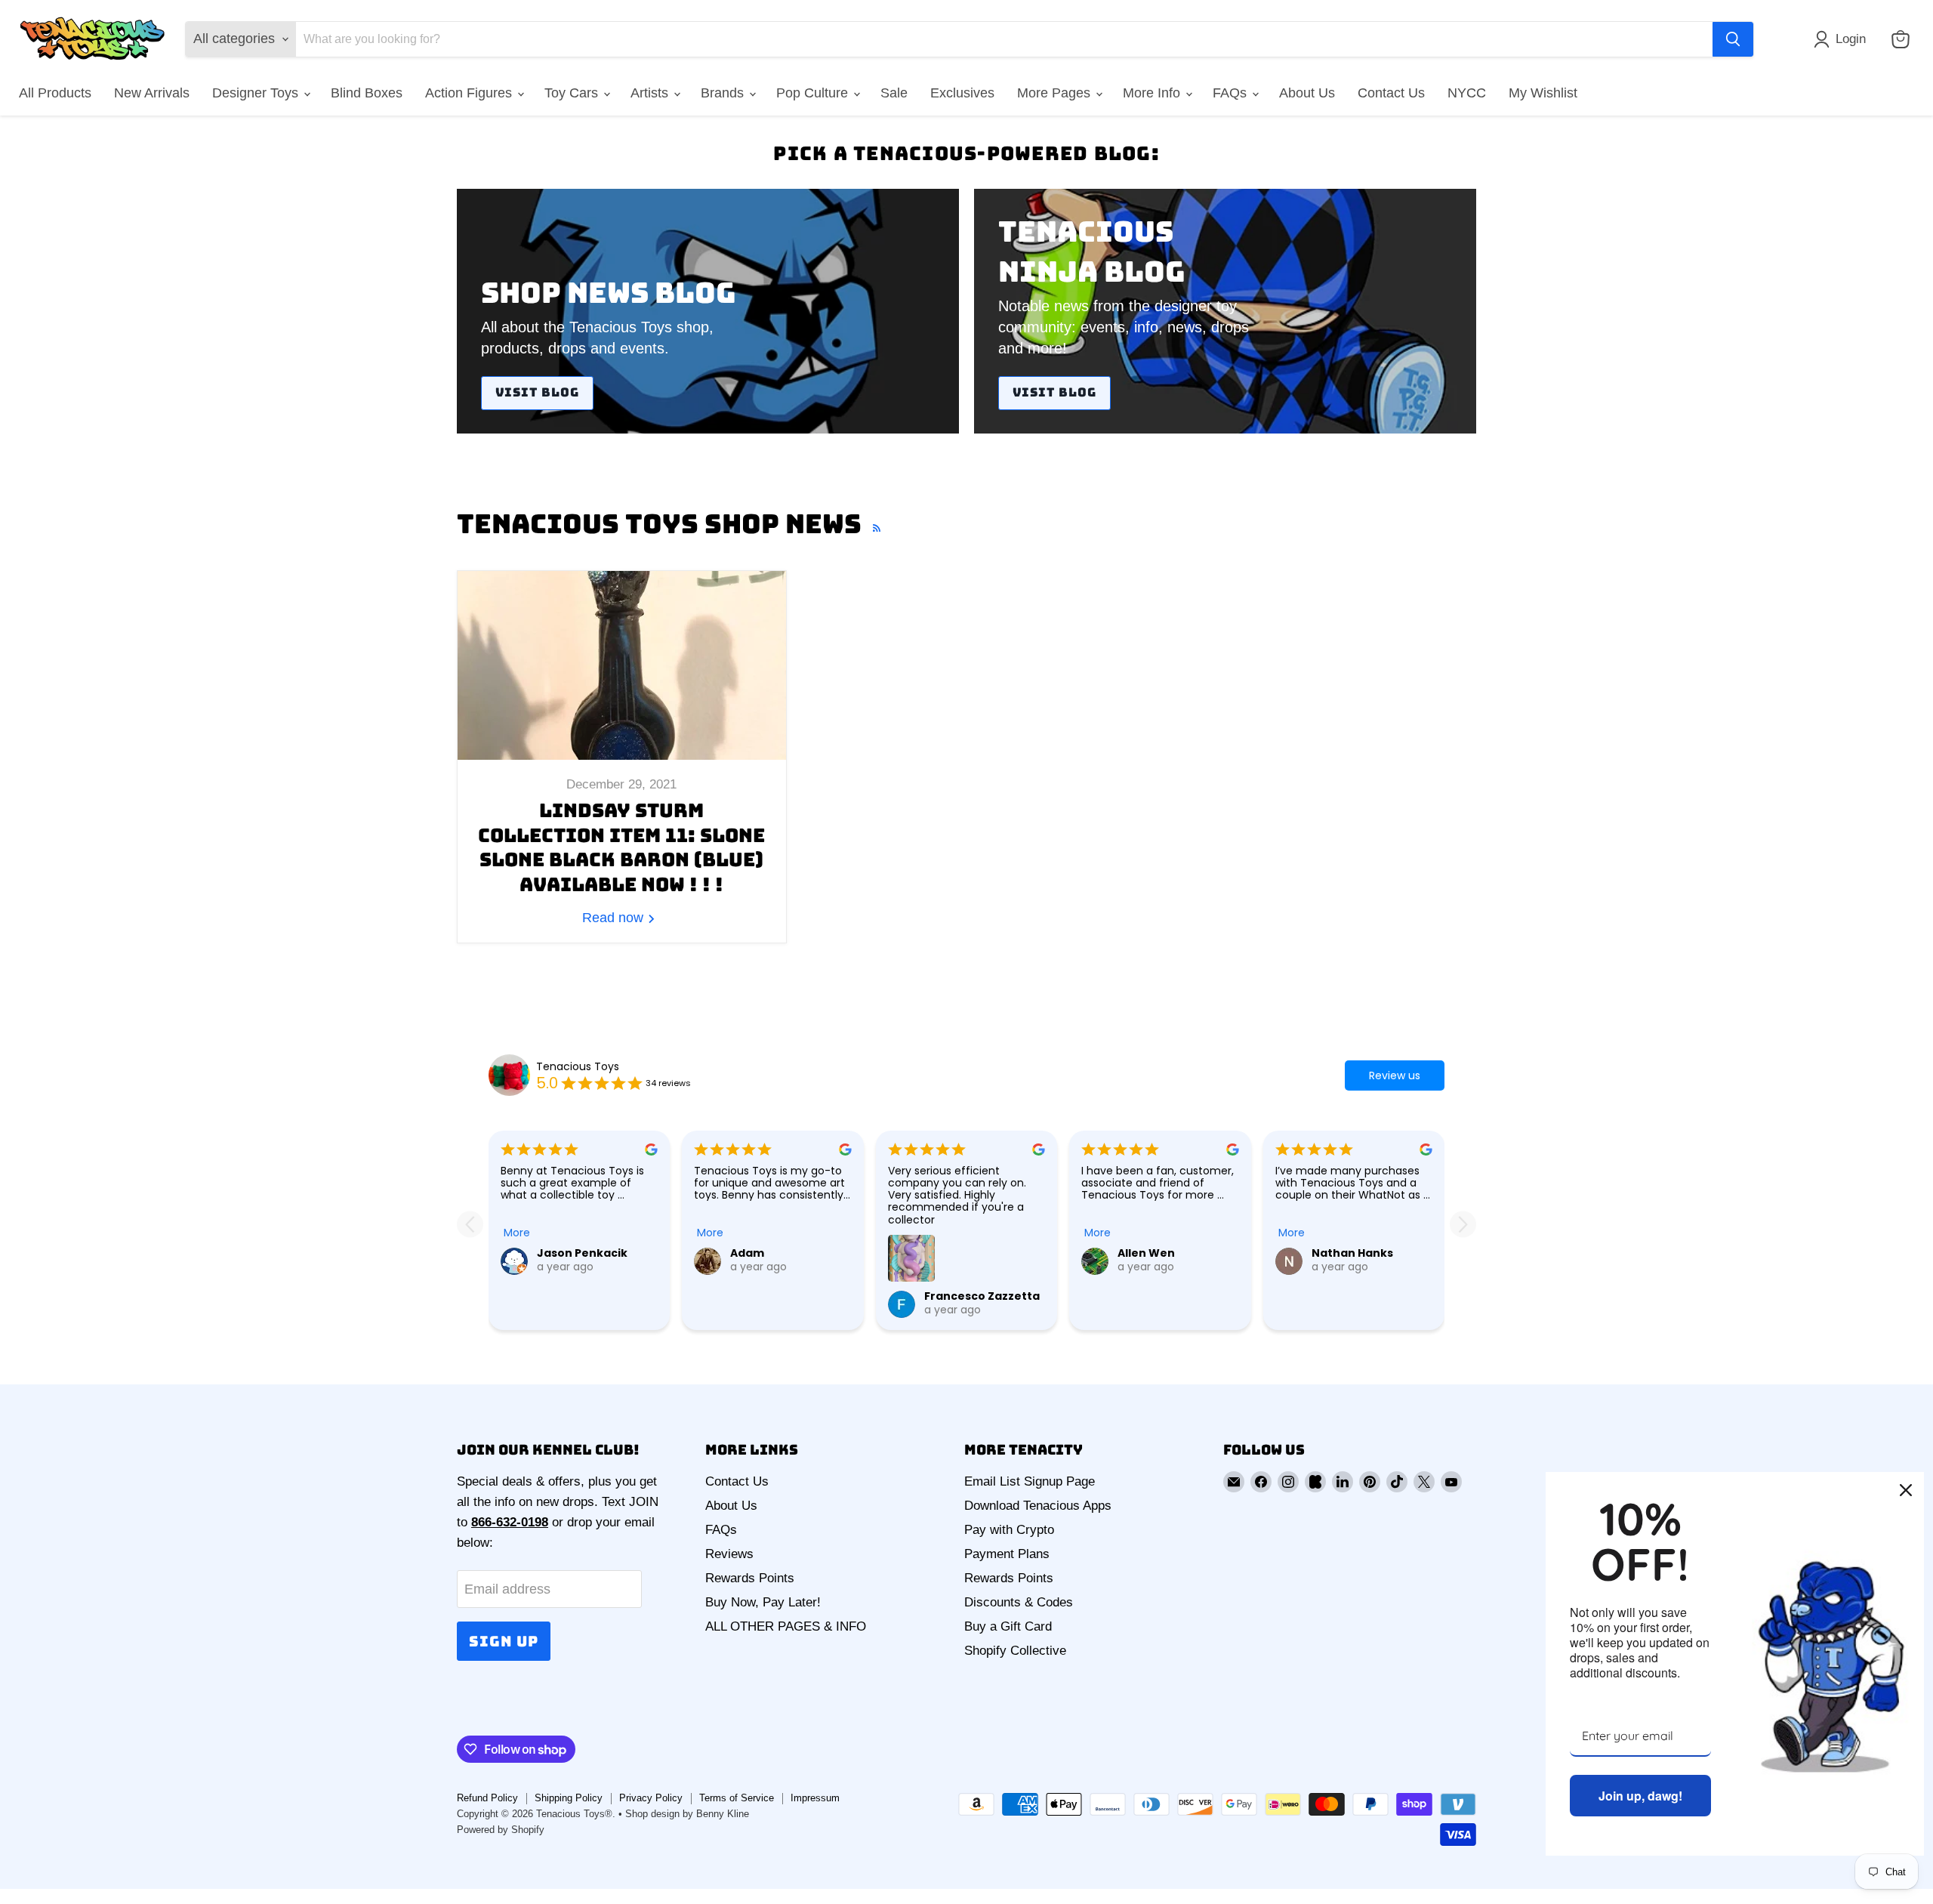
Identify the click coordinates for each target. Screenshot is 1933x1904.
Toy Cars (573, 93)
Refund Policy (487, 1798)
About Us (1307, 93)
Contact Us (1391, 93)
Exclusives (962, 93)
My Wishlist (1543, 93)
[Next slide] (1463, 1224)
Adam (747, 1253)
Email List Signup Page (1030, 1481)
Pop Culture (814, 93)
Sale (894, 93)
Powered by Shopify (501, 1830)
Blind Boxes (367, 93)
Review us (1395, 1075)
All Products (55, 93)
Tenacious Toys (578, 1066)
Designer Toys (257, 93)
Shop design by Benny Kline (687, 1814)
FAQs (1232, 93)
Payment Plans (1007, 1554)
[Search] (1733, 39)
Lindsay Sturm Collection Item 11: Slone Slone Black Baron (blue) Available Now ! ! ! (621, 847)
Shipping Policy (569, 1798)
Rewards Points (750, 1578)
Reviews (729, 1554)
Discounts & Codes (1019, 1602)
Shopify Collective (1015, 1651)
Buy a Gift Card (1008, 1626)
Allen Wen (1146, 1253)
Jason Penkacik (582, 1253)
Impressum (815, 1798)
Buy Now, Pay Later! (763, 1602)
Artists (651, 93)
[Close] (1906, 1490)
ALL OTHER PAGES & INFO (786, 1626)
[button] (1843, 39)
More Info (1153, 93)
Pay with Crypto (1009, 1530)
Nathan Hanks (1352, 1253)
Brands (724, 93)
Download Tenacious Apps (1038, 1506)
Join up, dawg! (1640, 1796)
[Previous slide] (470, 1224)
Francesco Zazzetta (982, 1296)
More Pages (1056, 93)
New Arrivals (152, 93)
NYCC (1467, 93)
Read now (615, 918)
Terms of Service (737, 1798)
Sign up (504, 1641)
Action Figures (470, 93)
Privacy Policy (651, 1798)
